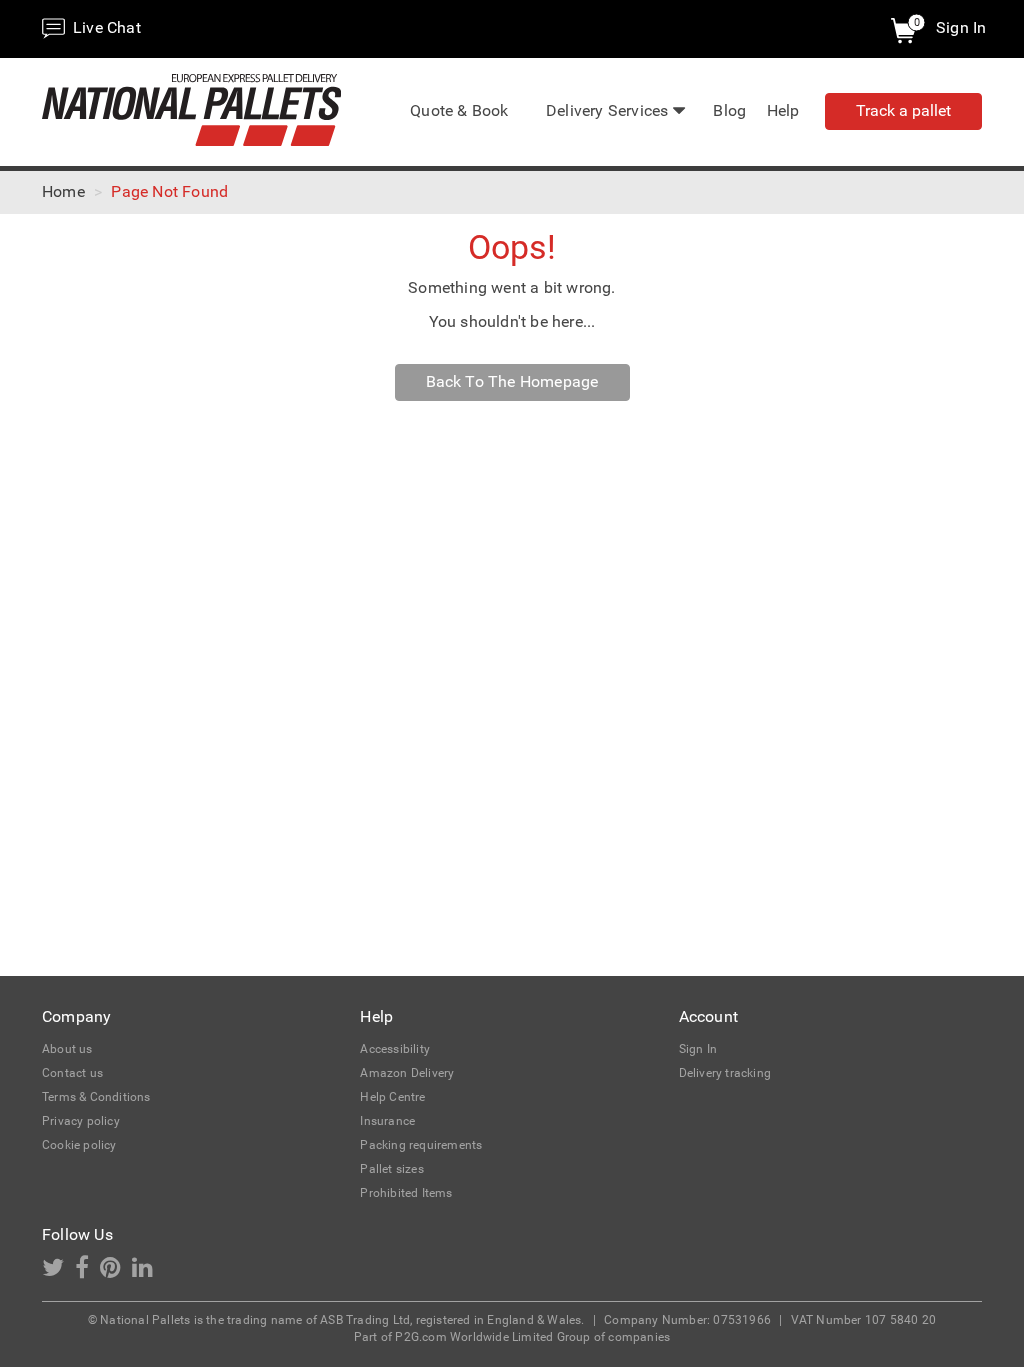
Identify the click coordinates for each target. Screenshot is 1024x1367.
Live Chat (105, 27)
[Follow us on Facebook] (87, 1272)
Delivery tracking (725, 1073)
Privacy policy (81, 1121)
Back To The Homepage (512, 381)
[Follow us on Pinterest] (116, 1272)
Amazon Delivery (407, 1073)
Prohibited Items (406, 1193)
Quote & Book (459, 110)
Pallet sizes (391, 1169)
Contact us (72, 1073)
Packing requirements (421, 1145)
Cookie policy (79, 1145)
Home (63, 191)
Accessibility (395, 1049)
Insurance (387, 1121)
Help (783, 110)
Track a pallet (903, 110)
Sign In (961, 27)
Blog (729, 110)
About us (67, 1049)
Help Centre (392, 1097)
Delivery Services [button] (607, 110)
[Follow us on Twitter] (58, 1272)
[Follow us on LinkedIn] (146, 1272)
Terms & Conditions (96, 1097)
